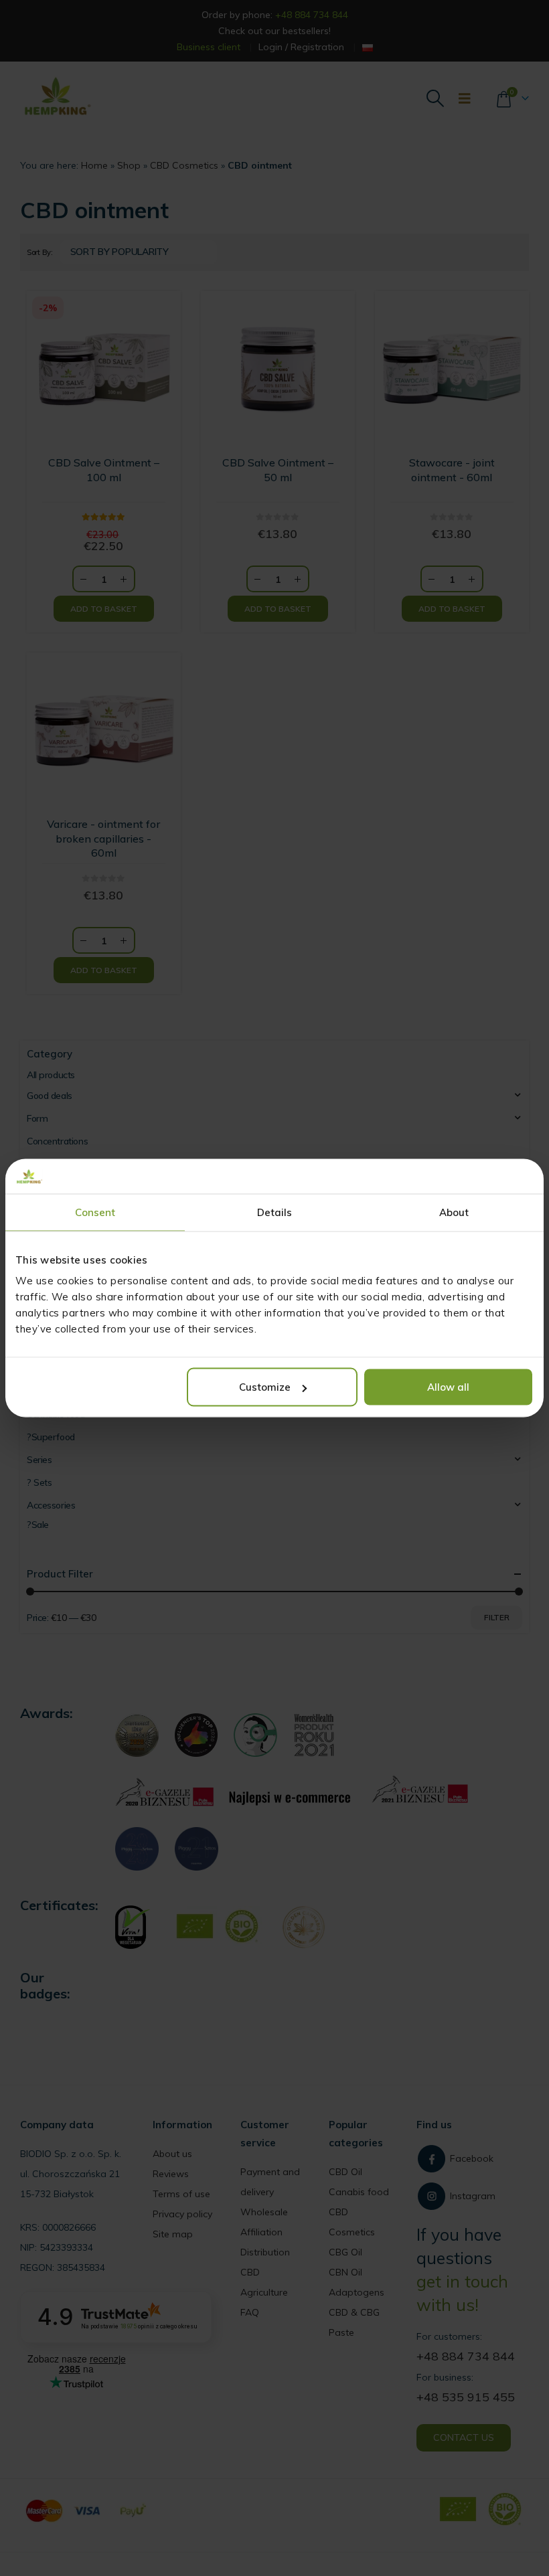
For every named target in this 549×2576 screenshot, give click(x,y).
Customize (265, 1387)
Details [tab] (275, 1212)
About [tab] (454, 1212)
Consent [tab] (95, 1212)
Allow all (448, 1387)
